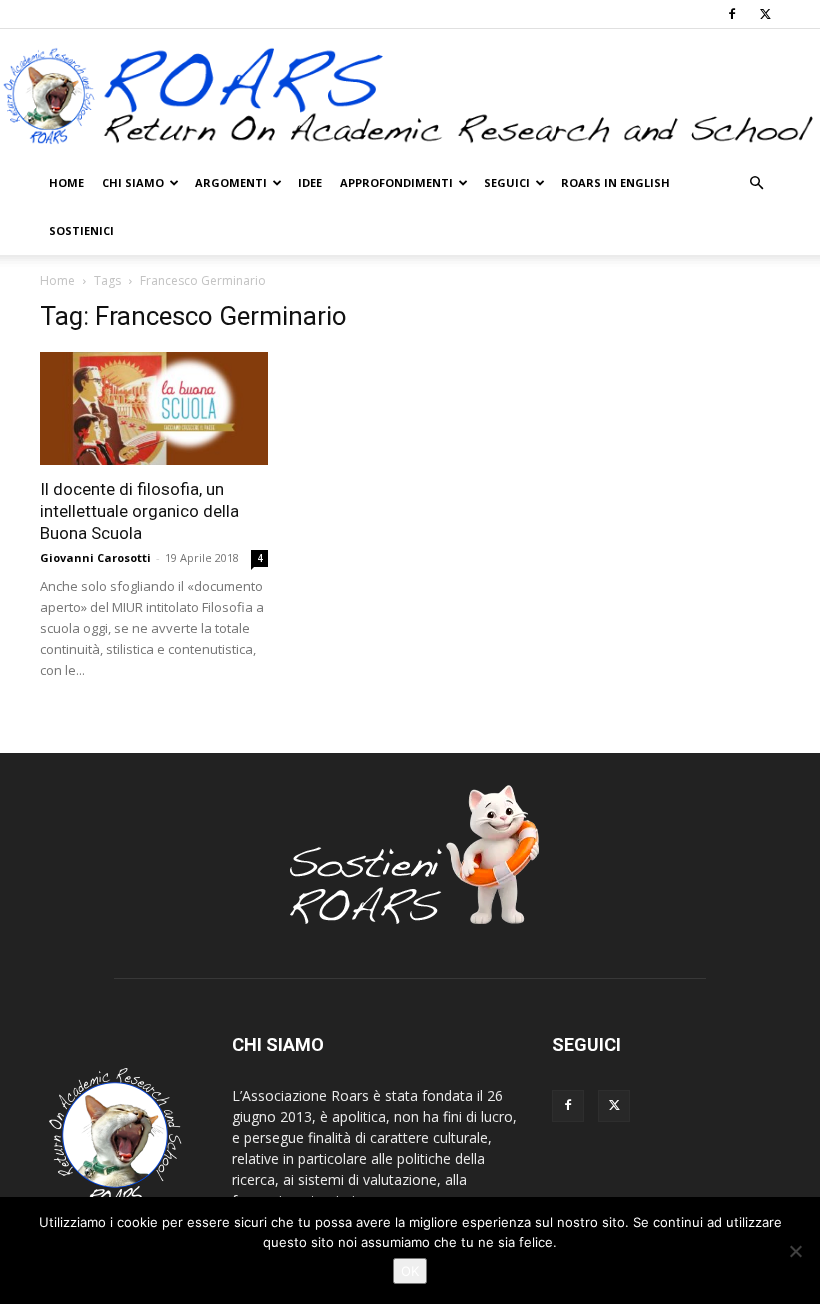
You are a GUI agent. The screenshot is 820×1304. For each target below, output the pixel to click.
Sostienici (81, 230)
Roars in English (615, 182)
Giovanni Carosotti (95, 557)
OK (410, 1271)
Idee (310, 182)
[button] (756, 183)
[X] (765, 14)
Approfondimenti (396, 182)
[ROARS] (410, 95)
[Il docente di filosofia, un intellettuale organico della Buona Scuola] (154, 408)
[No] (795, 1251)
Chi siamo (133, 182)
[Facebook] (732, 14)
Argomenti (231, 182)
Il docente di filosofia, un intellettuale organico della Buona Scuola (139, 511)
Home (66, 182)
